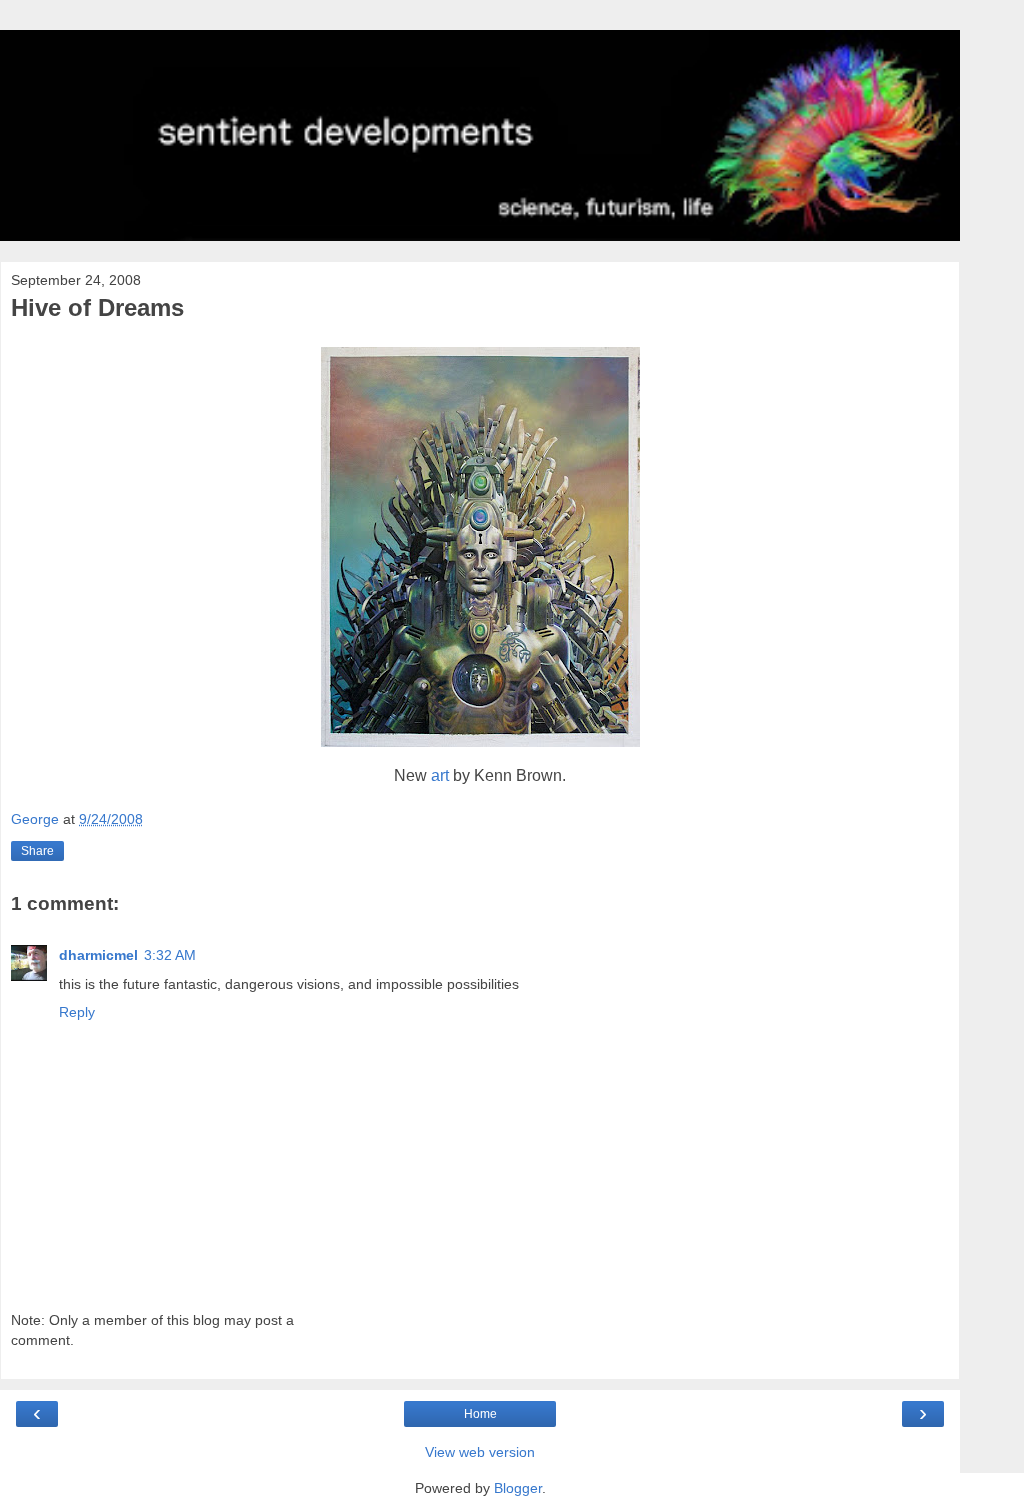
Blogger (518, 1488)
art (440, 775)
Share (37, 851)
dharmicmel (98, 955)
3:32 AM (170, 955)
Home (480, 1414)
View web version (480, 1452)
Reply (77, 1012)
